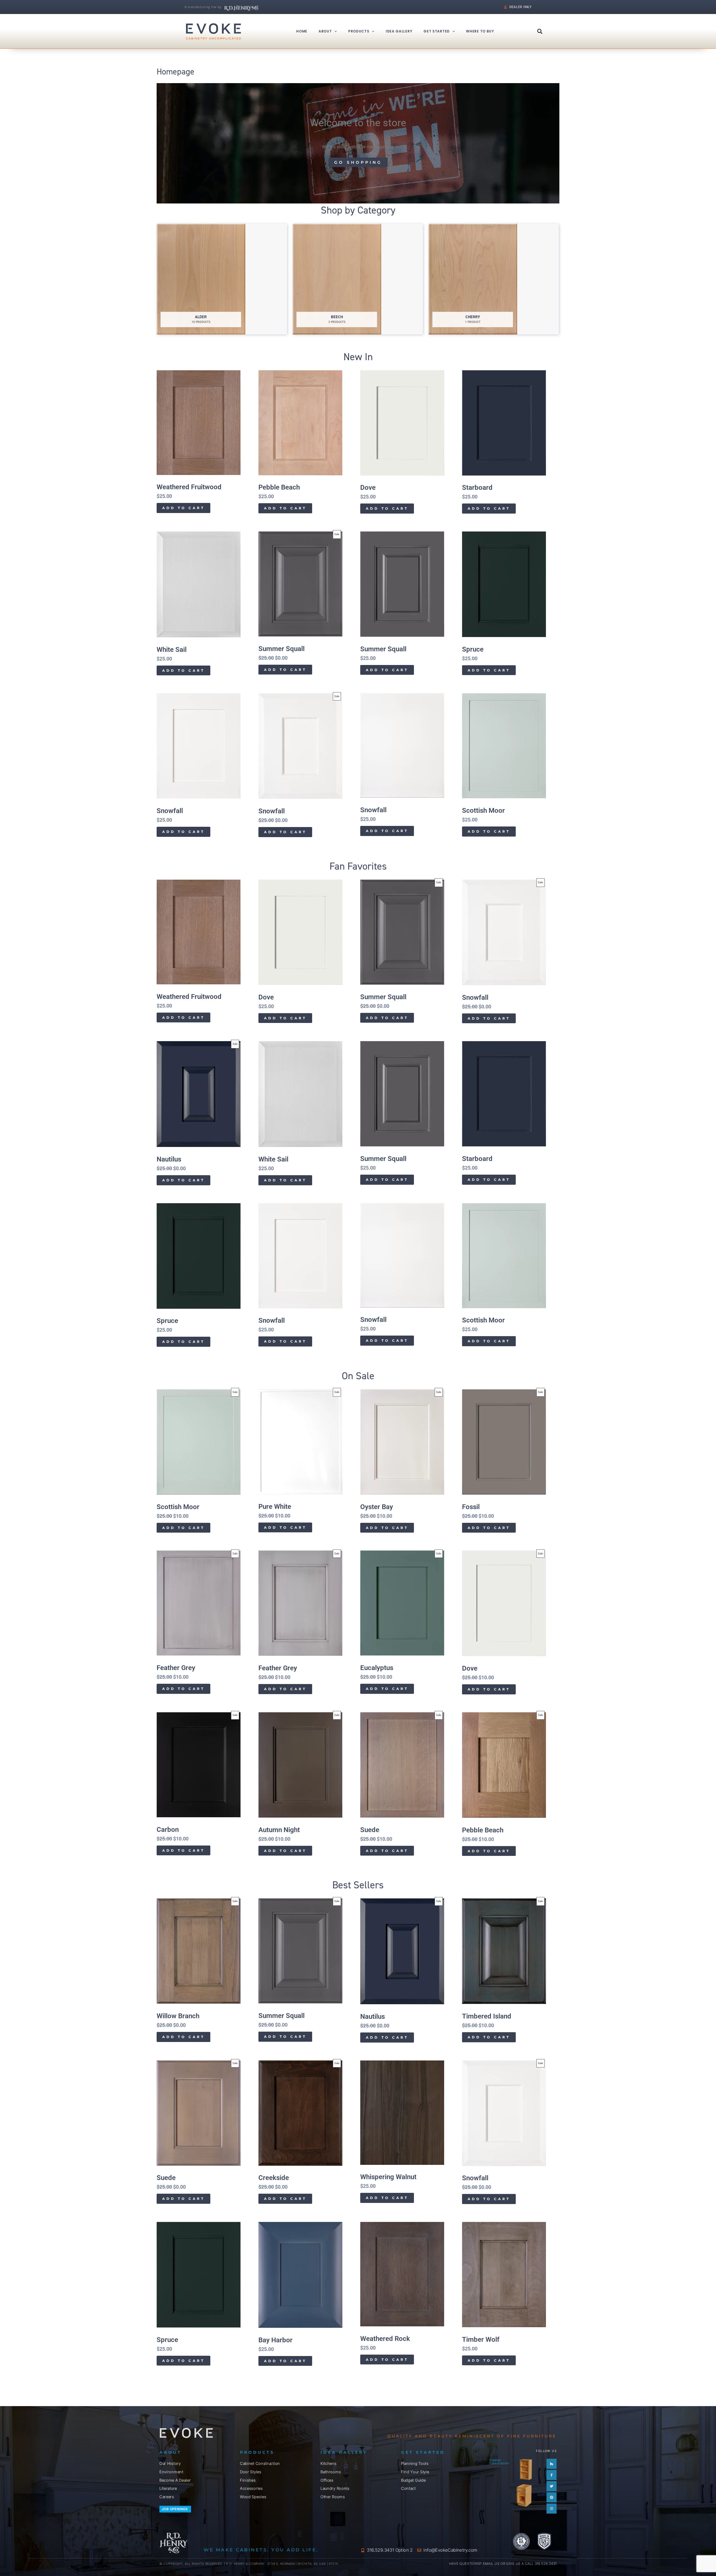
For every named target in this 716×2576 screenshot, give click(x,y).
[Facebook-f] (552, 2475)
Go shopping (358, 162)
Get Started (437, 31)
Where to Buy (480, 31)
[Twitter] (552, 2486)
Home (302, 31)
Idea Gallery (399, 31)
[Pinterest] (552, 2497)
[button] (540, 31)
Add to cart (183, 508)
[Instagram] (552, 2509)
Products (359, 31)
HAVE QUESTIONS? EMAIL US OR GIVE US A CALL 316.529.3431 (503, 2564)
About (325, 31)
